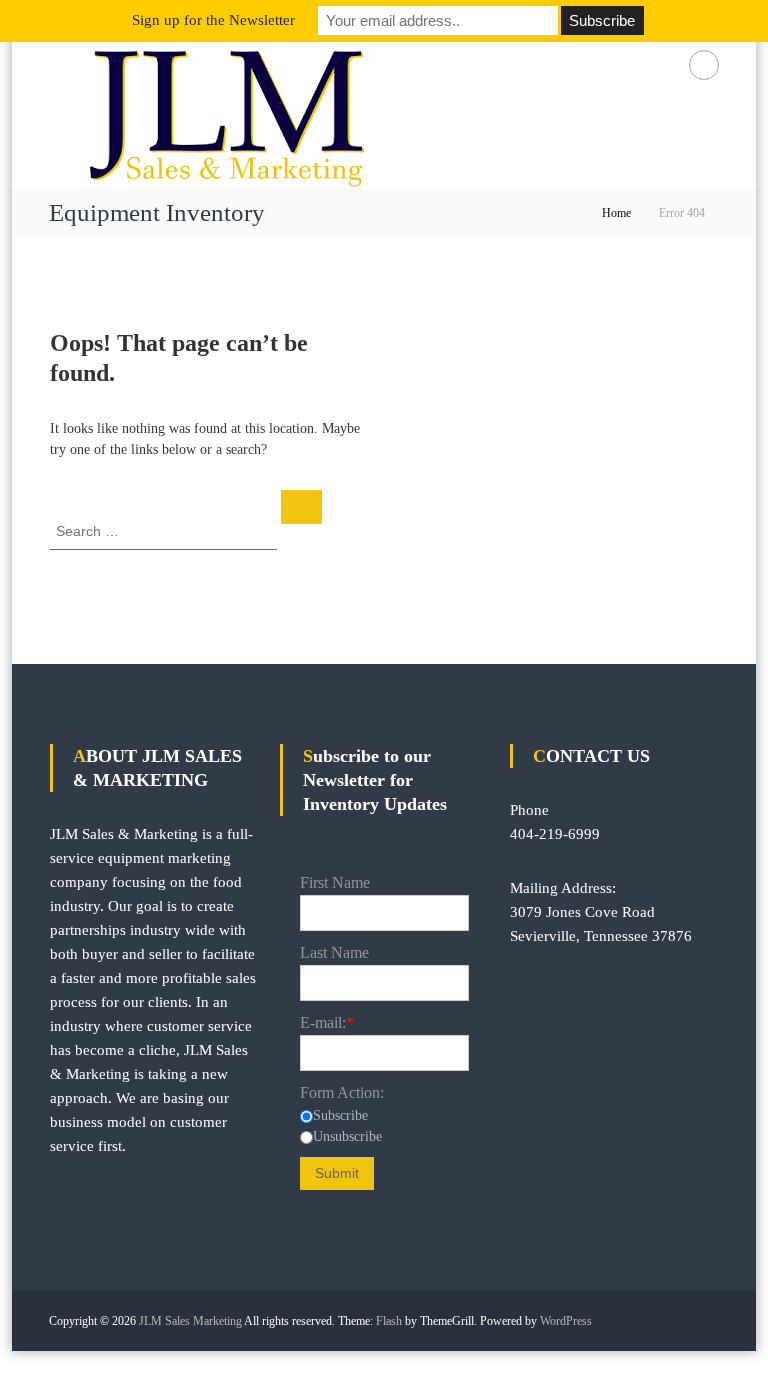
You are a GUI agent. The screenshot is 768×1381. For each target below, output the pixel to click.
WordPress (566, 1321)
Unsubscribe (347, 1136)
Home (616, 213)
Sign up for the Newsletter (213, 20)
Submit (337, 1173)
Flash (389, 1321)
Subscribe (340, 1115)
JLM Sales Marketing (190, 1321)
